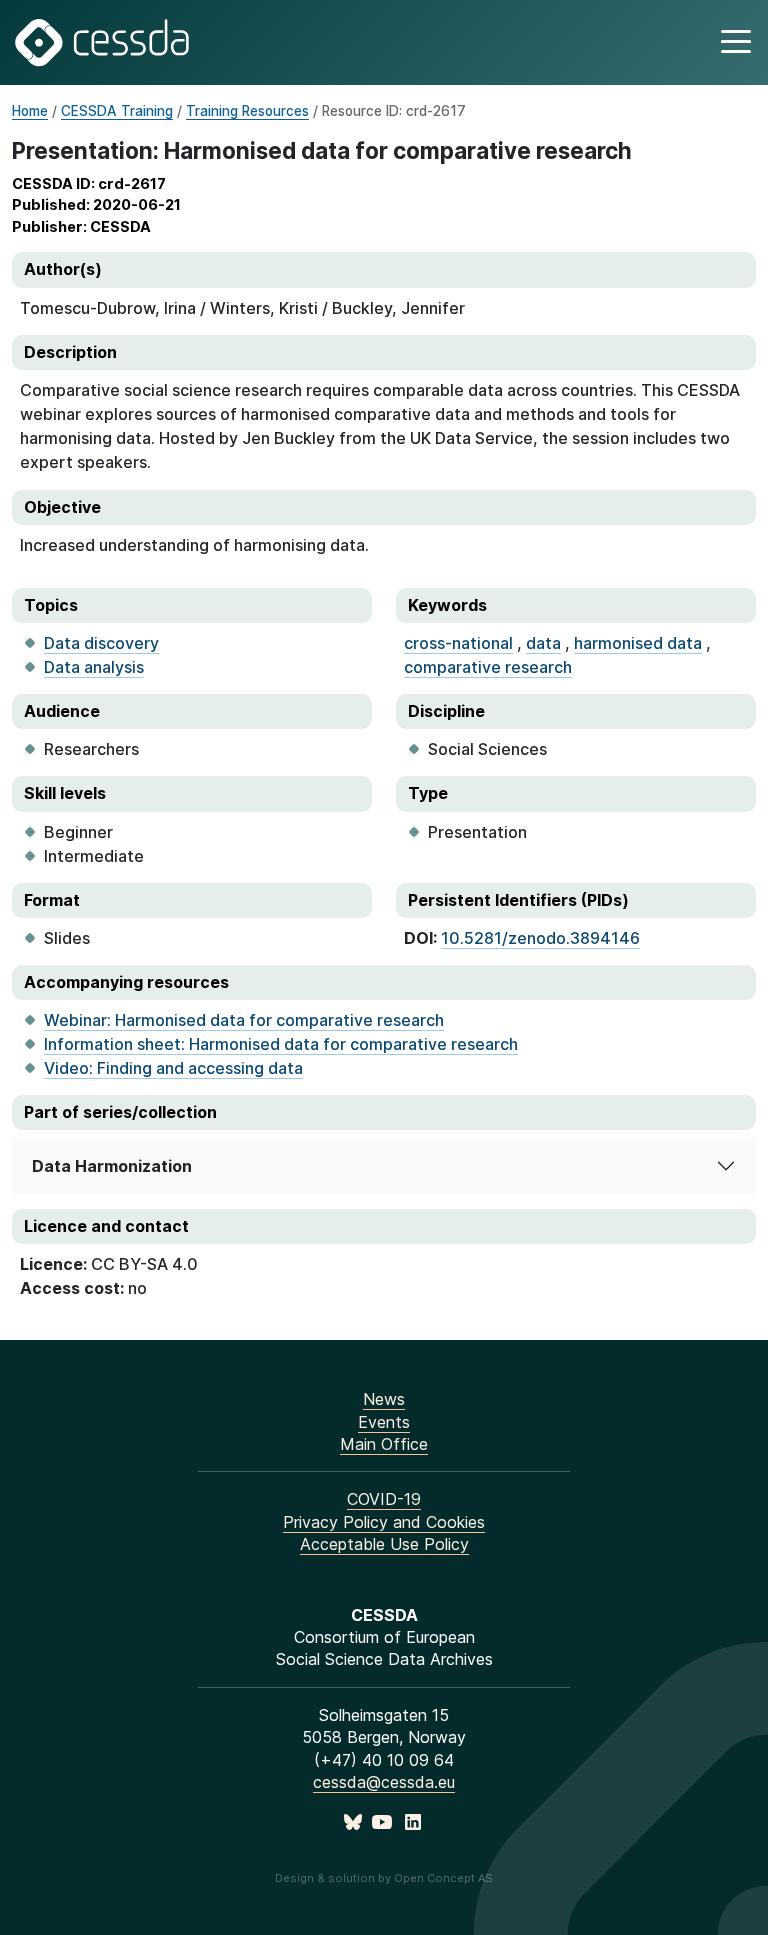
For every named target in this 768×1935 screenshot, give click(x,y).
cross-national (458, 643)
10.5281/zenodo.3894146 (540, 938)
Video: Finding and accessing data (173, 1068)
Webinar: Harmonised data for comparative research (244, 1020)
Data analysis (94, 667)
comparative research (488, 667)
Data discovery (101, 643)
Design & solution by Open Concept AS (384, 1878)
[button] (733, 42)
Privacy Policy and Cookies (384, 1522)
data (543, 643)
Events (384, 1422)
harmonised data (638, 643)
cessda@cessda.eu (384, 1782)
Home (30, 111)
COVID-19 (384, 1499)
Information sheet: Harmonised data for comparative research (281, 1044)
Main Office (384, 1444)
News (384, 1399)
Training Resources (247, 111)
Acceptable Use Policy (384, 1544)
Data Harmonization (112, 1166)
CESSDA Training (117, 111)
